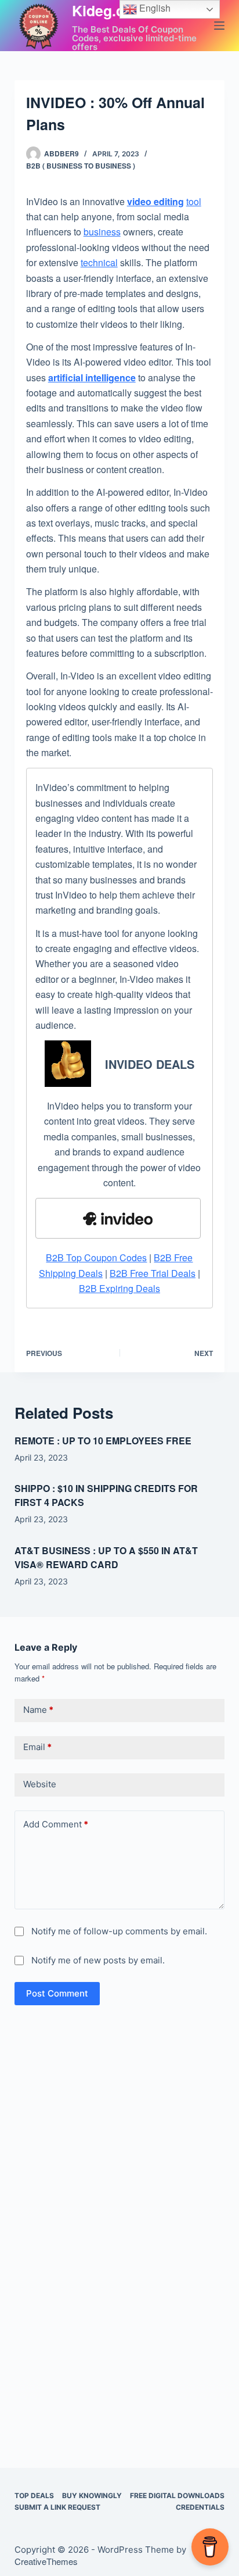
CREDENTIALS (200, 2507)
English (154, 8)
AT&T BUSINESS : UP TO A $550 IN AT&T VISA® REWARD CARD (106, 1557)
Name (38, 1710)
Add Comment (56, 1824)
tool (194, 201)
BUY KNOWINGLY (92, 2495)
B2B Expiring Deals (119, 1288)
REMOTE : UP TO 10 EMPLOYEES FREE (103, 1441)
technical (99, 262)
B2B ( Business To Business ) (81, 166)
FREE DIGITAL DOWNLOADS (177, 2495)
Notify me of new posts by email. (98, 1960)
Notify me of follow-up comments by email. (119, 1931)
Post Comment (57, 1993)
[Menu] (219, 26)
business (102, 232)
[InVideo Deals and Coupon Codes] (118, 1218)
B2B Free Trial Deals (153, 1273)
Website (40, 1784)
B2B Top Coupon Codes (96, 1257)
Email (37, 1747)
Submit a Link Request (57, 2507)
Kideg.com (109, 10)
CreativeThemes (46, 2561)
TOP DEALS (34, 2495)
